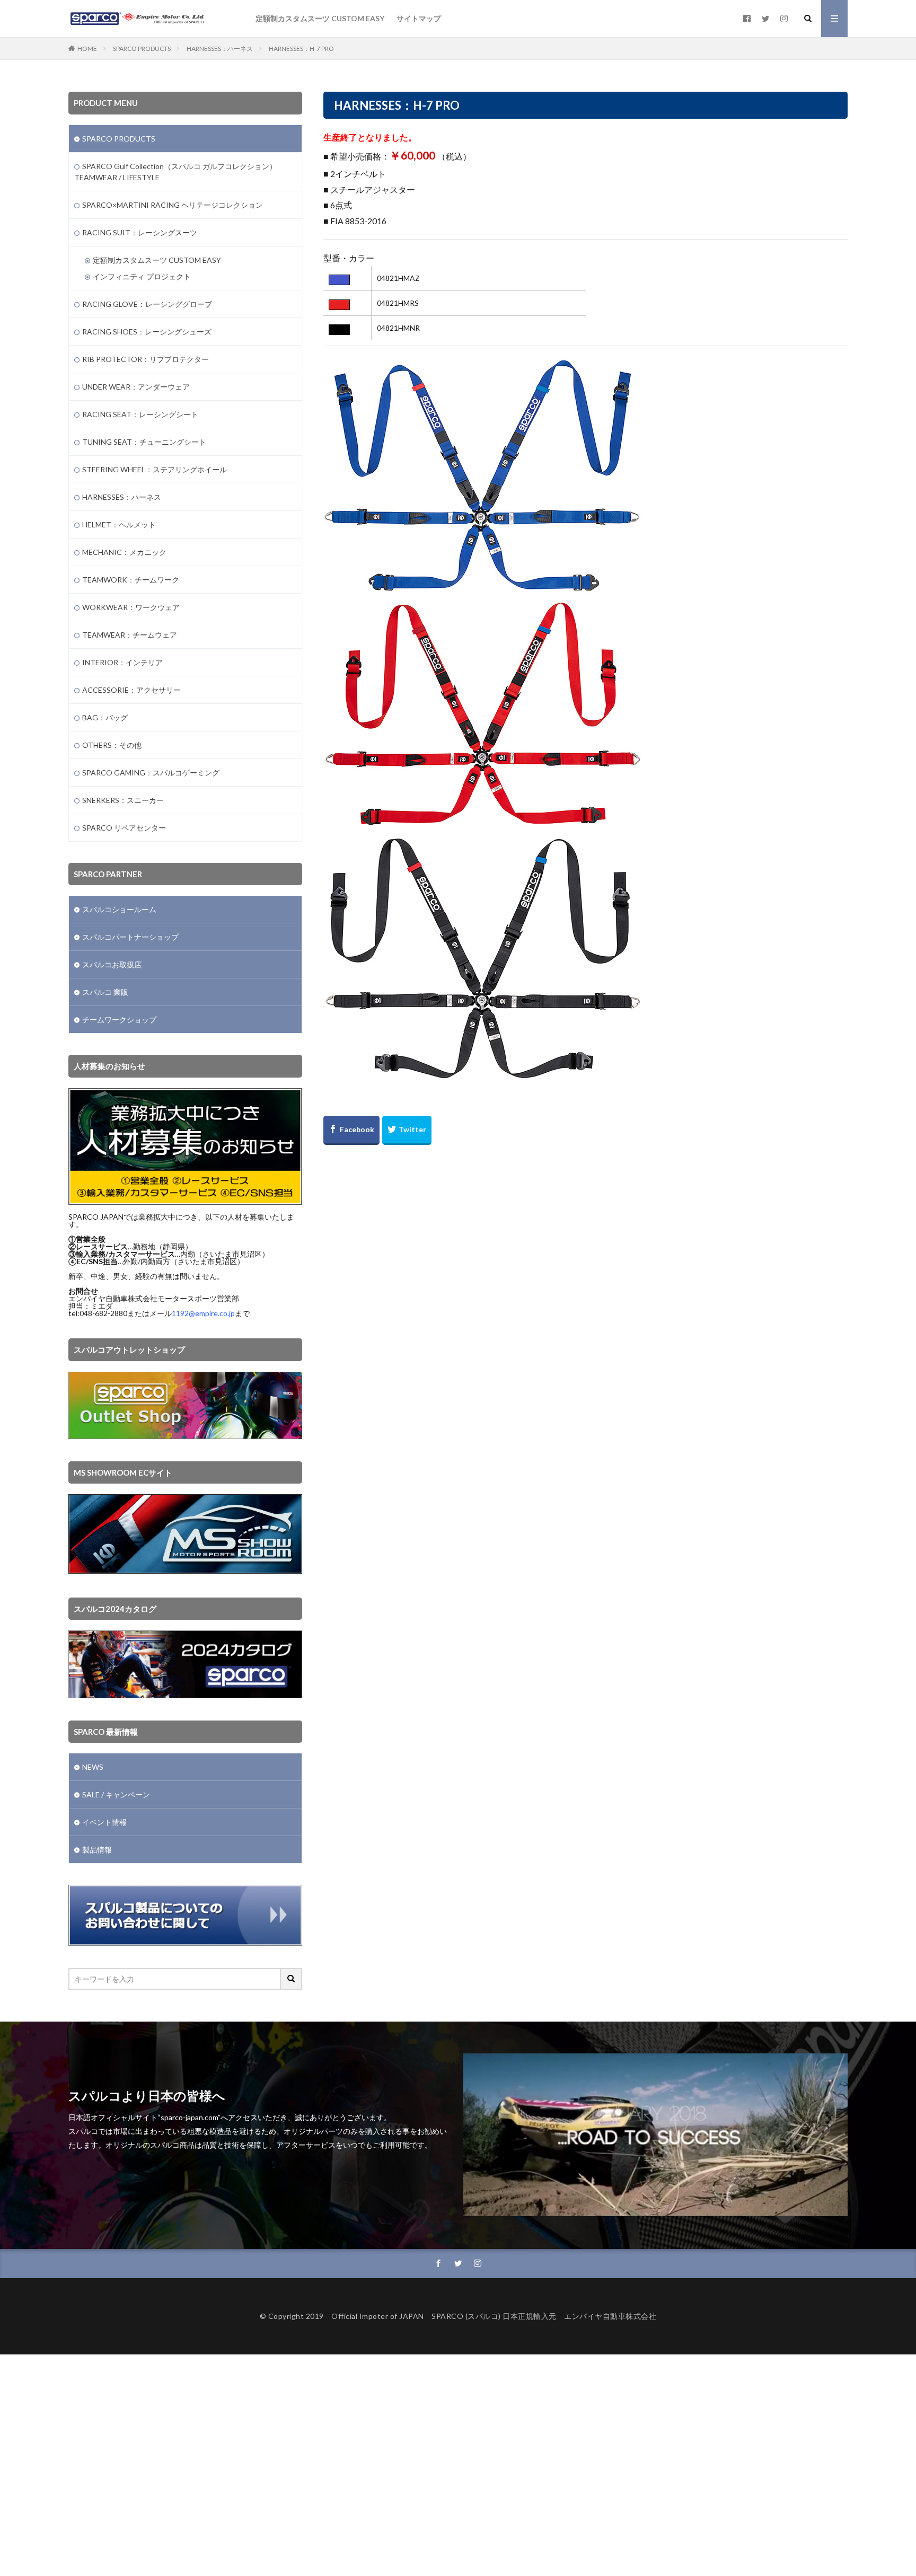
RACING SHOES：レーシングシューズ (147, 332)
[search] (292, 1979)
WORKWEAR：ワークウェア (131, 607)
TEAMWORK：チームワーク (131, 580)
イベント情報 (104, 1822)
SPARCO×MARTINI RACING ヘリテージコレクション (173, 205)
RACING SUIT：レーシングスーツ (140, 232)
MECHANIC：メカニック (124, 552)
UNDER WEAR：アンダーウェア (136, 387)
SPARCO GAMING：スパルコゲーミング (151, 773)
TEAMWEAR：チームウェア (130, 635)
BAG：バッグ (105, 717)
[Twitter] (407, 1130)
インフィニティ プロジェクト (142, 276)
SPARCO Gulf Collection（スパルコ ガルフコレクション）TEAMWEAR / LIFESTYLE (175, 172)
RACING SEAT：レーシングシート (140, 414)
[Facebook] (351, 1130)
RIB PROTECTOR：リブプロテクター (146, 359)
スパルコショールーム (119, 909)
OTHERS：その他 (112, 745)
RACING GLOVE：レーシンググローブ (147, 304)
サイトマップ (419, 18)
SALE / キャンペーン (116, 1794)
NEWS (93, 1767)
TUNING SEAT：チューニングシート (144, 442)
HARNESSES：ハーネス (220, 48)
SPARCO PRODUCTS (142, 48)
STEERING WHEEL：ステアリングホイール (155, 469)
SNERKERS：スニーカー (123, 800)
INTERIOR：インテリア (122, 662)
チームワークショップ (119, 1020)
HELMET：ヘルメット (119, 524)
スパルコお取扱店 (112, 964)
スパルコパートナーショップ (130, 937)
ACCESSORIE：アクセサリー (131, 690)
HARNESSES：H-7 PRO (301, 48)
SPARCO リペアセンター (124, 828)
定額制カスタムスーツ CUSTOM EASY (320, 18)
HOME (87, 48)
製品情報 (97, 1850)
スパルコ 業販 (105, 992)
